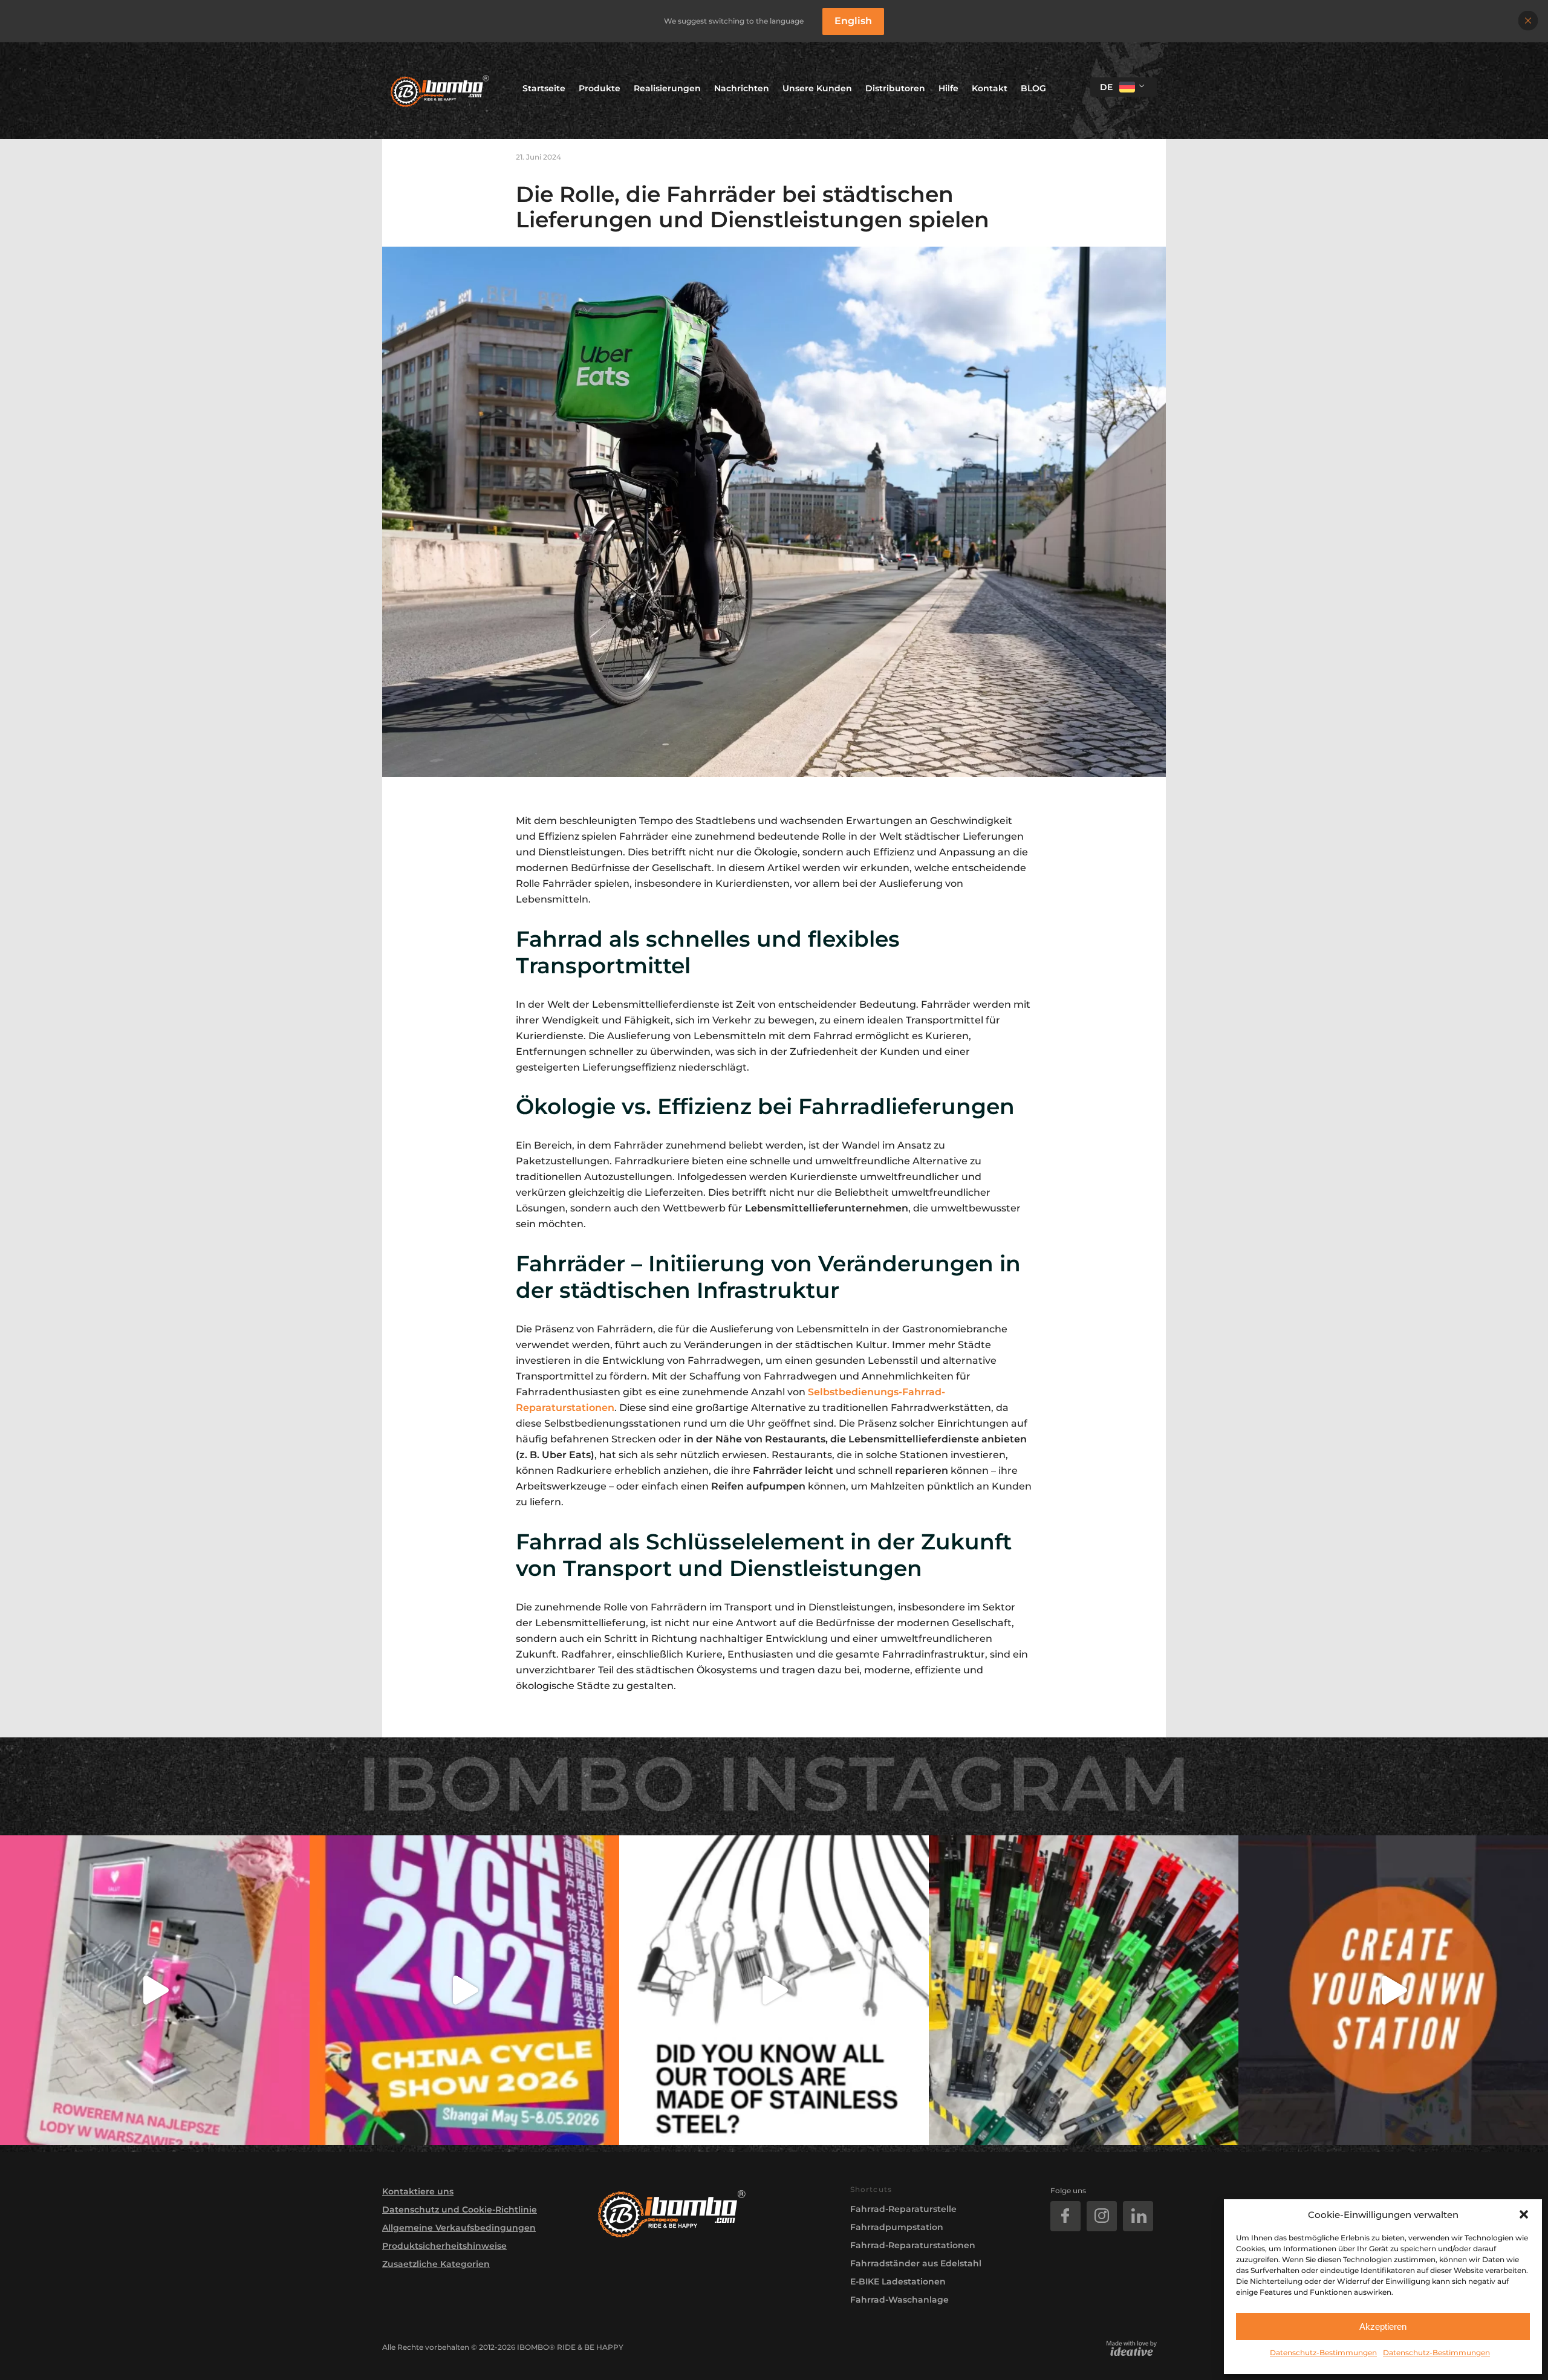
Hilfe (948, 88)
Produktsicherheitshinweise (444, 2246)
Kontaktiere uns (418, 2191)
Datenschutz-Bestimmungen (1323, 2352)
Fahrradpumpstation (897, 2227)
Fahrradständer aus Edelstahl (916, 2263)
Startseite (544, 88)
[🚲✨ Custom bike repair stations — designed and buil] (1393, 1990)
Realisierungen (667, 88)
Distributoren (895, 88)
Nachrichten (742, 88)
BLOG (1033, 88)
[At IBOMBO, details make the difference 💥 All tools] (774, 1990)
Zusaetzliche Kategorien (436, 2264)
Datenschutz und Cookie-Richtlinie (460, 2210)
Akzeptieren (1383, 2326)
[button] (1524, 2214)
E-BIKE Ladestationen (898, 2281)
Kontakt (990, 88)
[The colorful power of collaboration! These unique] (1084, 1990)
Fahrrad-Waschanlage (899, 2300)
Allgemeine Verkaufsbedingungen (459, 2228)
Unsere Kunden (817, 88)
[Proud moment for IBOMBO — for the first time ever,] (464, 1990)
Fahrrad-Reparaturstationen (913, 2245)
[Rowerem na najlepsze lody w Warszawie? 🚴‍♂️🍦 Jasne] (155, 1990)
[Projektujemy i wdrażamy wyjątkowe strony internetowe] (1132, 2348)
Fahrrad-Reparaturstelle (903, 2209)
